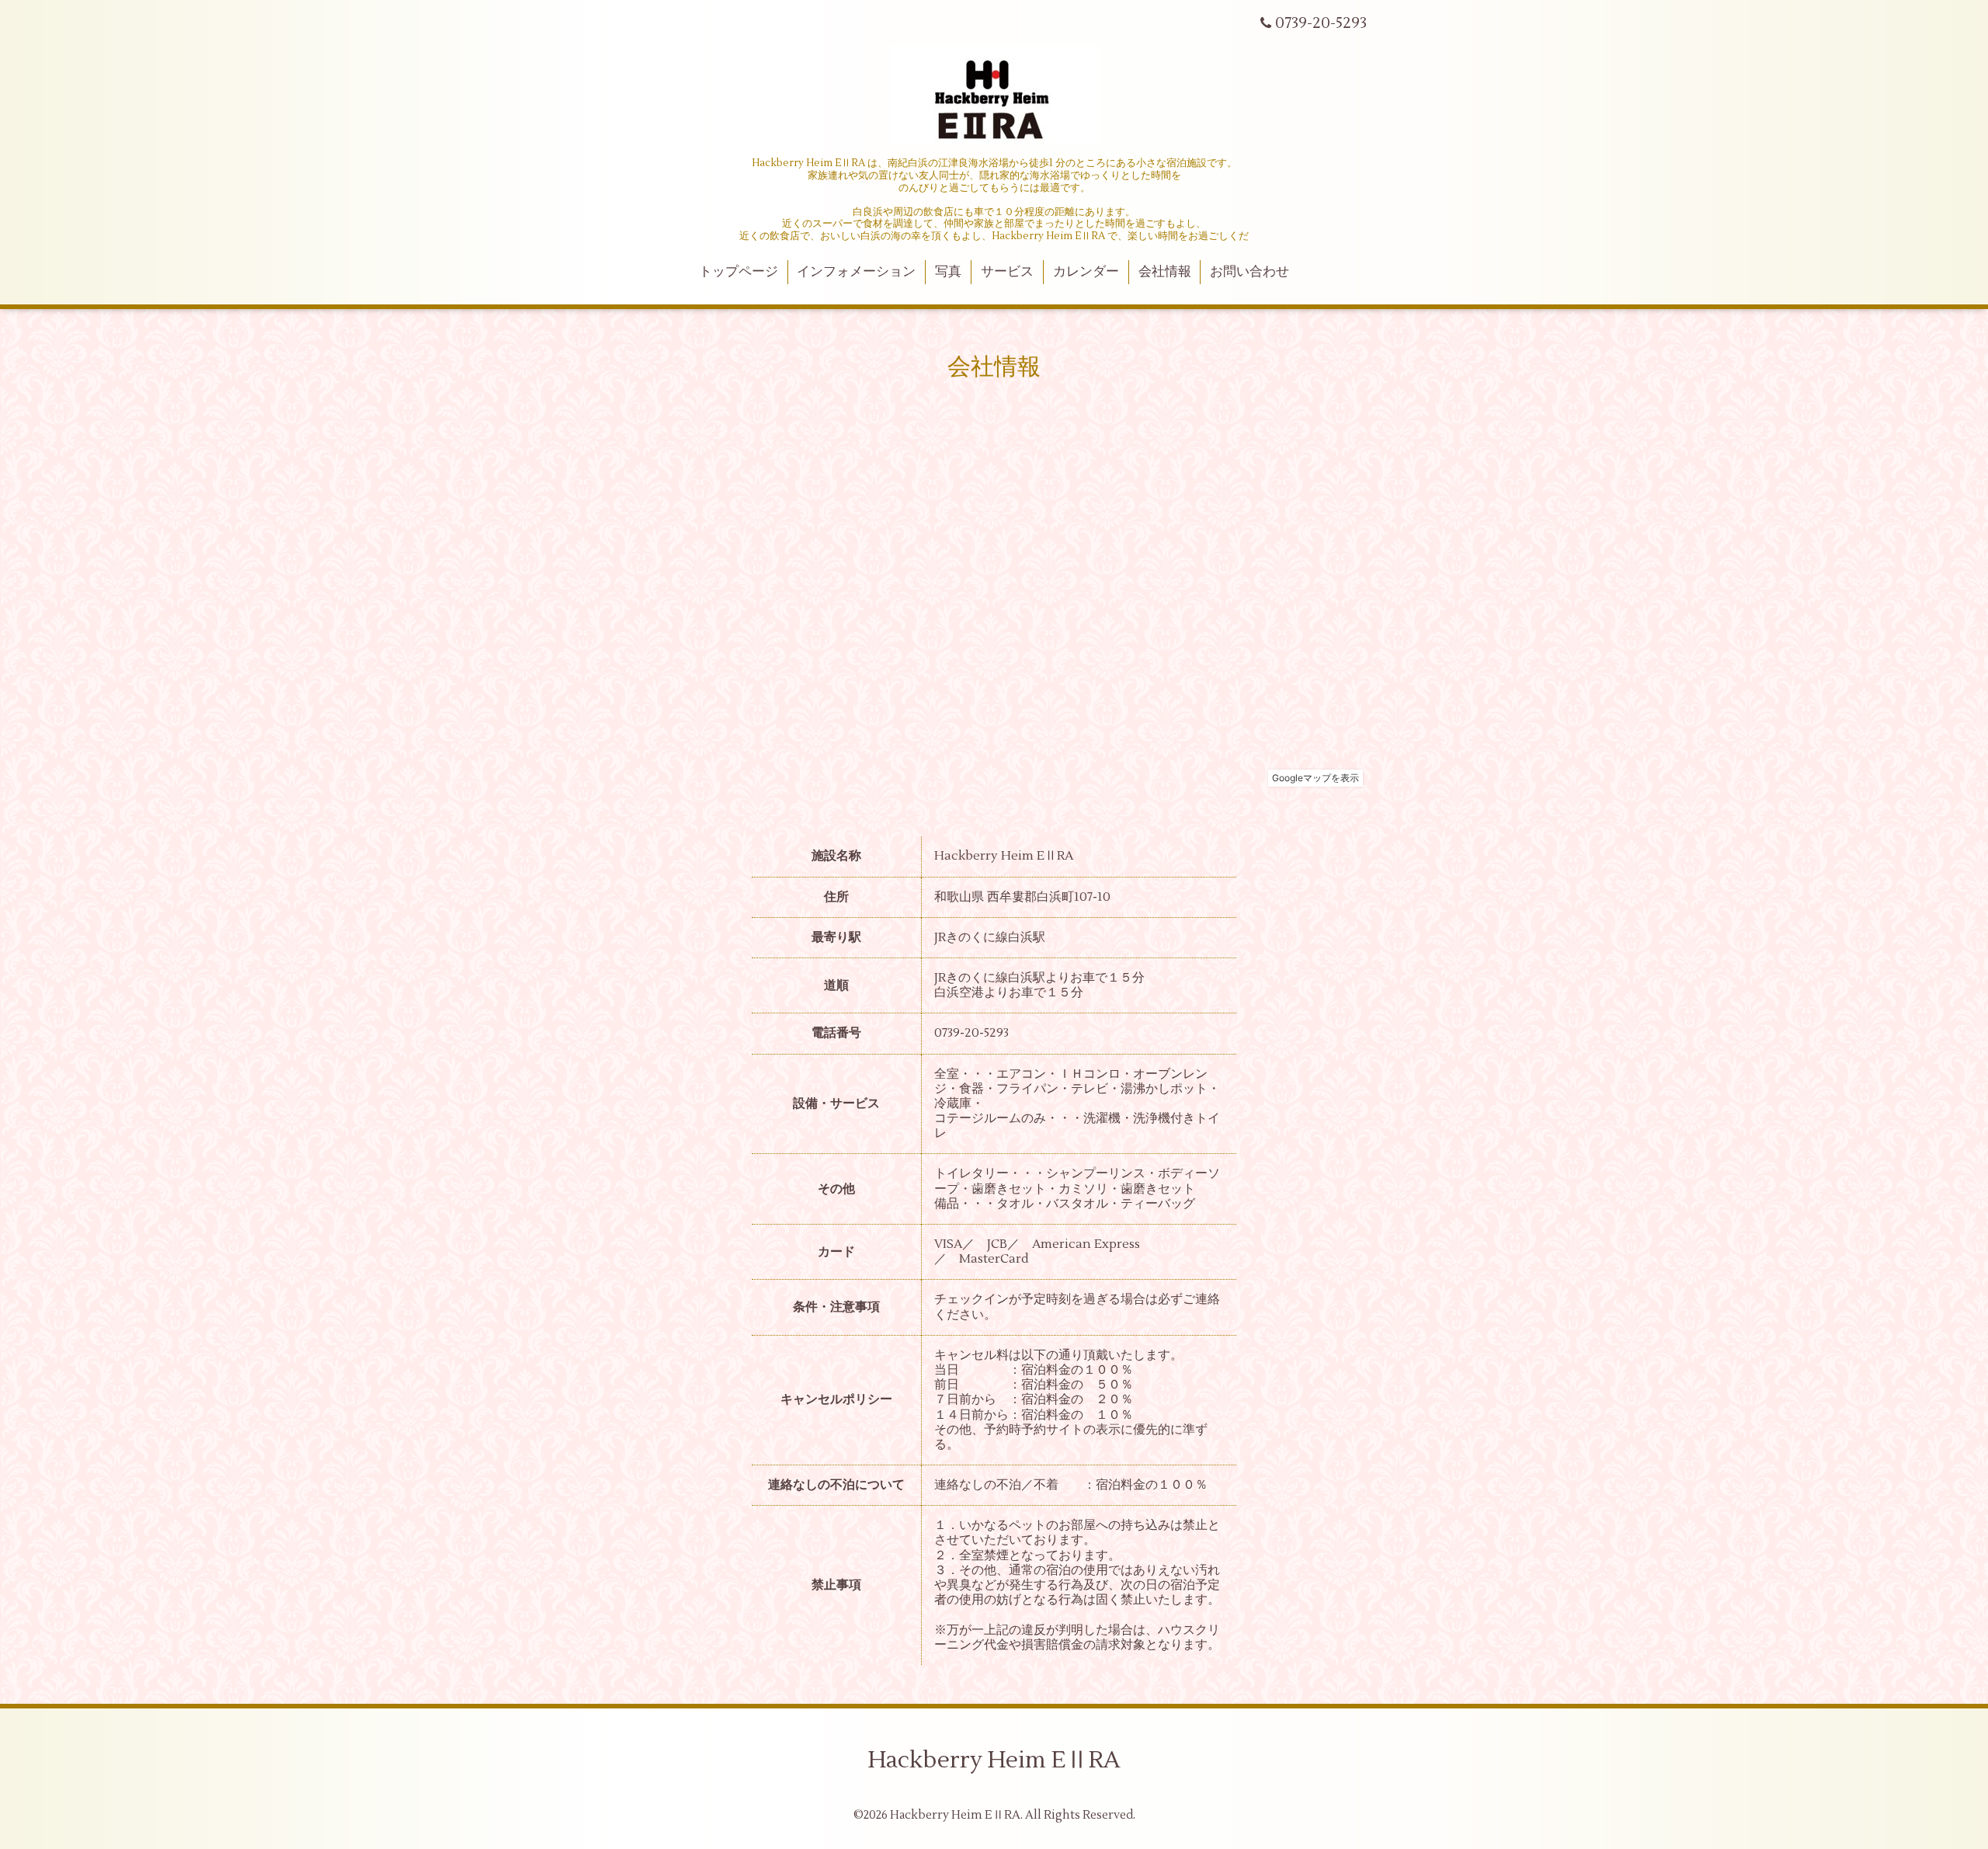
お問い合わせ (1249, 272)
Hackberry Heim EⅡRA (994, 1760)
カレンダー (1086, 272)
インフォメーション (856, 272)
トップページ (739, 272)
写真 (948, 272)
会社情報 (1165, 272)
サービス (1007, 272)
